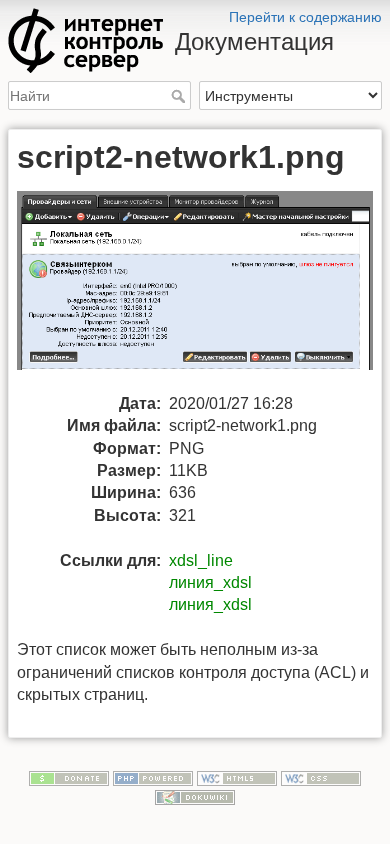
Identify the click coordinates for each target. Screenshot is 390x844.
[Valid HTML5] (237, 777)
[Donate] (69, 777)
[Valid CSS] (321, 777)
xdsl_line (201, 560)
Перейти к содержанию (305, 17)
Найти (180, 96)
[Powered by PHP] (153, 777)
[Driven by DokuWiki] (195, 797)
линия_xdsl (210, 582)
